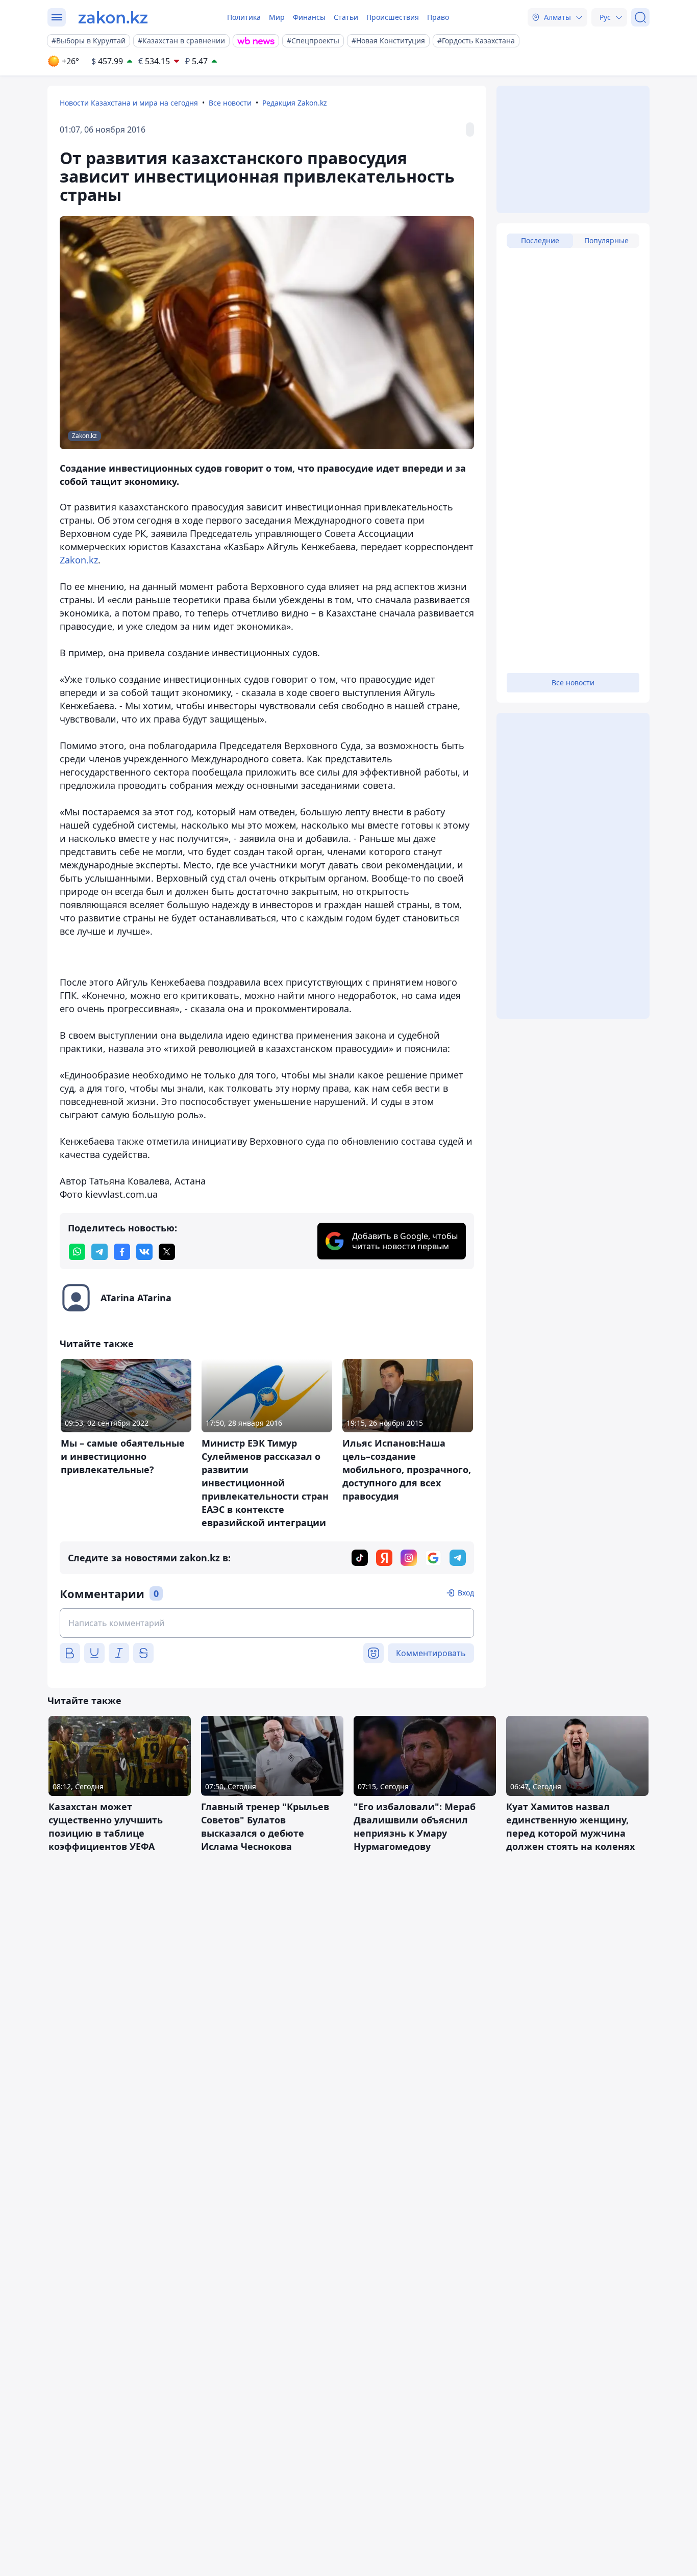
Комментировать (431, 1653)
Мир (277, 17)
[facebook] (122, 1252)
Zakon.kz (79, 560)
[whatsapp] (77, 1252)
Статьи (346, 17)
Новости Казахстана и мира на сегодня (129, 103)
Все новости (230, 103)
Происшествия (393, 17)
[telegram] (99, 1252)
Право (438, 17)
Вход (466, 1593)
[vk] (144, 1252)
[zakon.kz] (113, 17)
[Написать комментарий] (267, 1623)
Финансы (309, 17)
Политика (244, 17)
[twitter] (167, 1252)
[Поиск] (640, 17)
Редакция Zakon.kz (295, 103)
